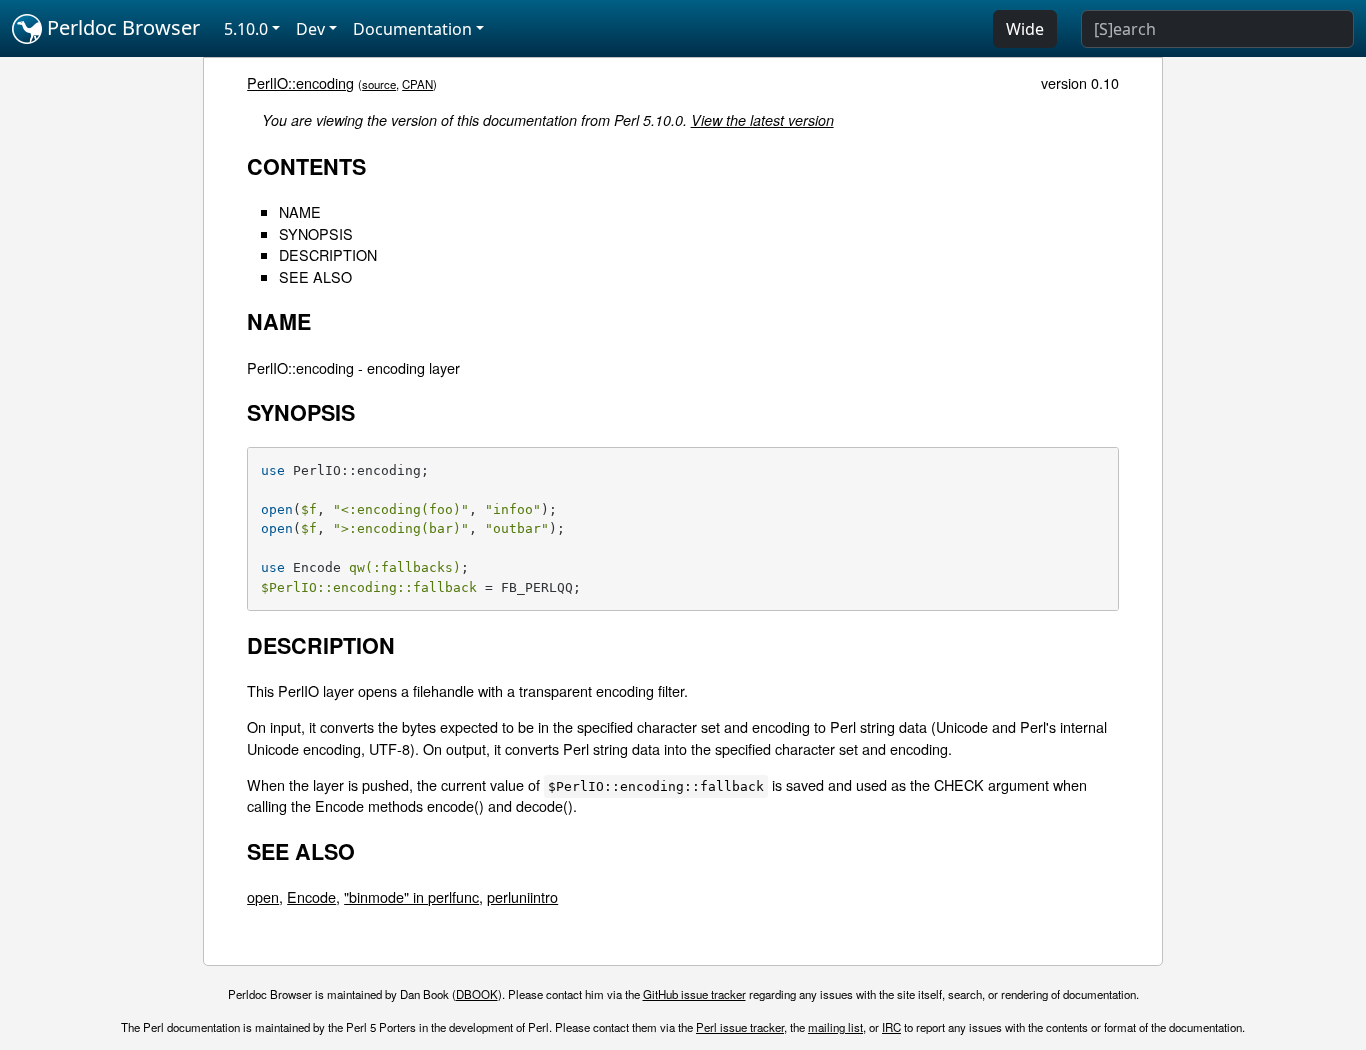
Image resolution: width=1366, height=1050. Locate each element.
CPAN (417, 84)
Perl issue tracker (740, 1027)
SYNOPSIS (316, 233)
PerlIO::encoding (300, 82)
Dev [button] (310, 29)
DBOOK (477, 994)
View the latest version (762, 120)
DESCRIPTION (328, 254)
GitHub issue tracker (694, 994)
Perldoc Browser (121, 27)
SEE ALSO (315, 276)
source (379, 84)
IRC (891, 1027)
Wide (1025, 29)
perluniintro (522, 896)
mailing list (835, 1027)
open (263, 896)
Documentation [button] (412, 29)
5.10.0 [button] (246, 29)
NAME (300, 211)
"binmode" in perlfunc (411, 896)
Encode (311, 896)
